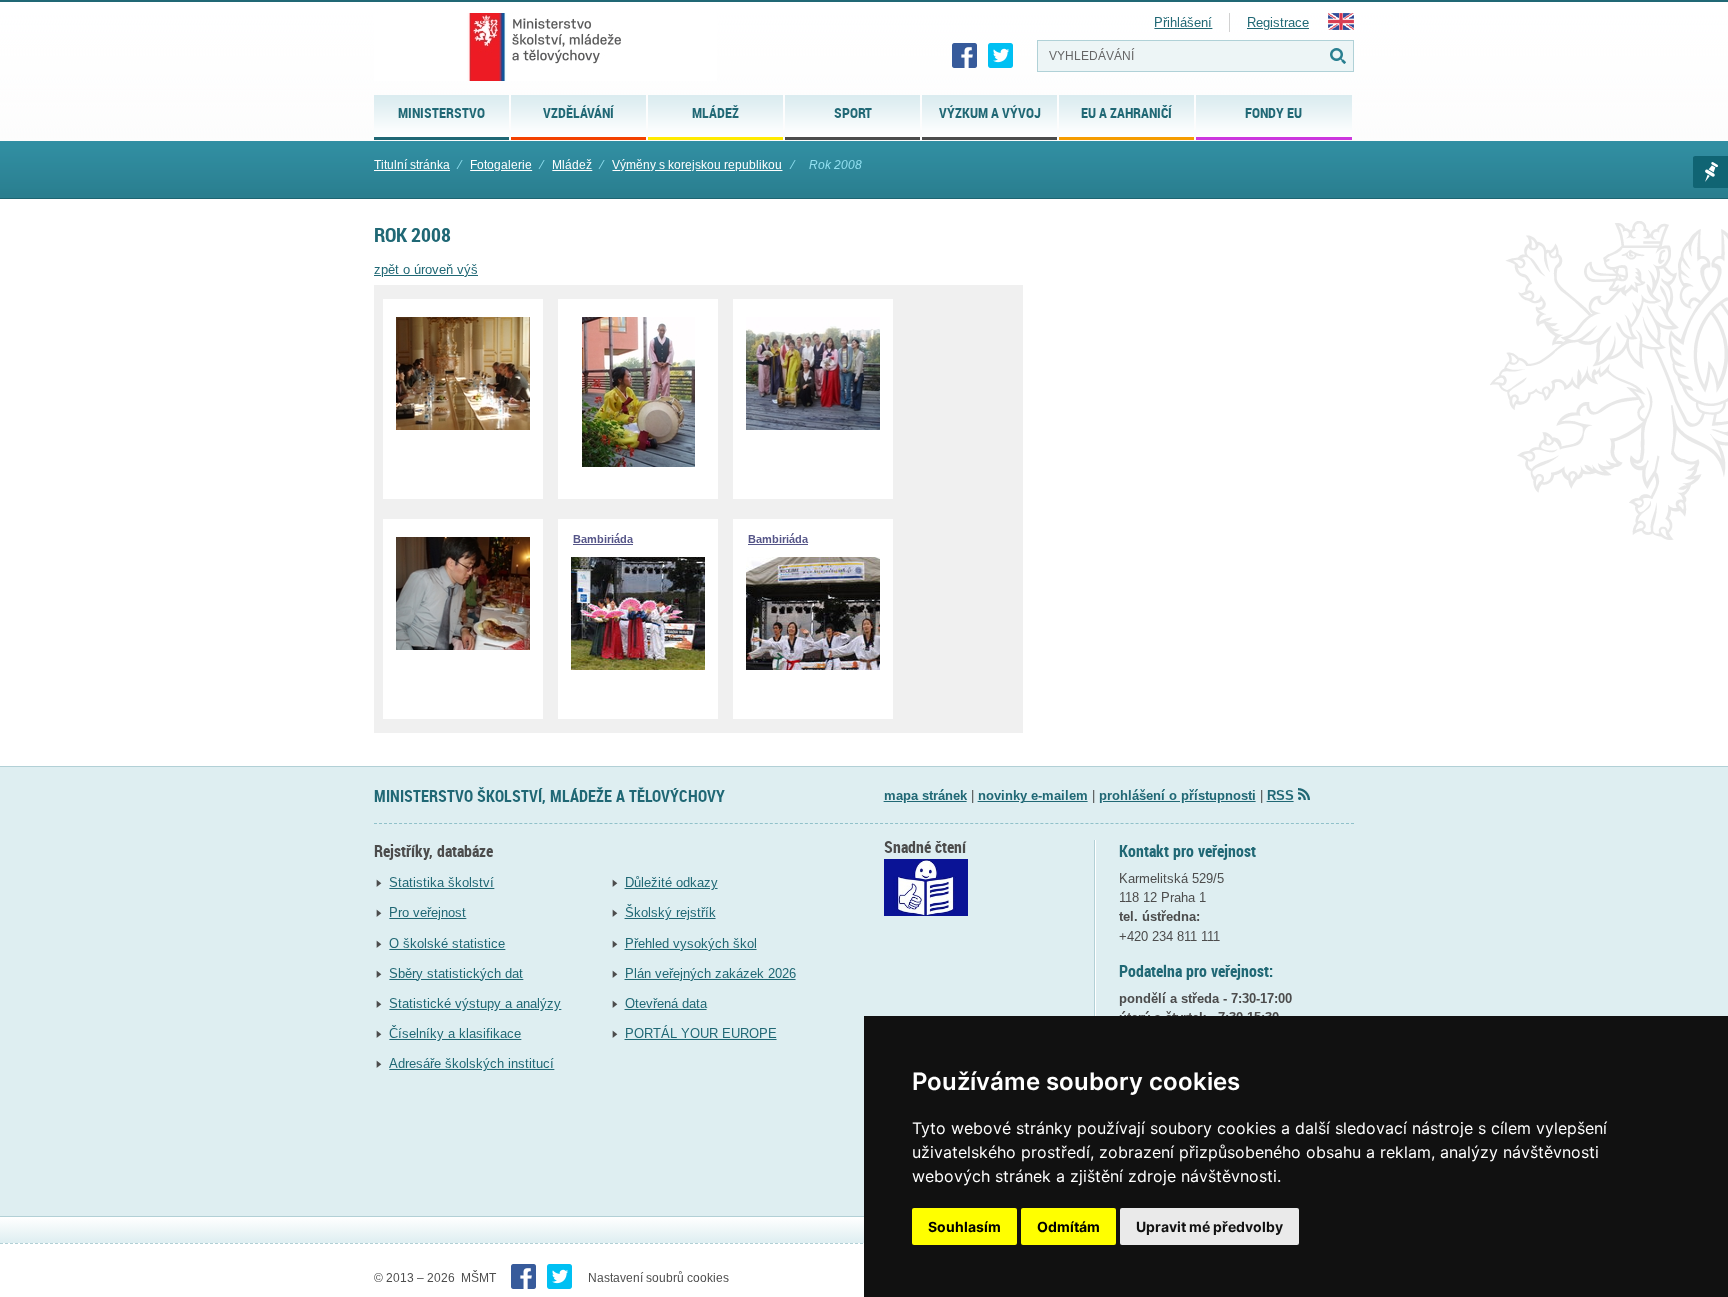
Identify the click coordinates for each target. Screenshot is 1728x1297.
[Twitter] (1001, 56)
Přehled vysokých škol (691, 943)
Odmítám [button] (1068, 1226)
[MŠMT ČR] (545, 47)
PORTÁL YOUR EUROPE (701, 1033)
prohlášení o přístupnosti (1177, 795)
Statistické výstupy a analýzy (475, 1003)
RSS (1280, 795)
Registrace (1278, 22)
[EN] (1341, 25)
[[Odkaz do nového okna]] (926, 911)
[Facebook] (965, 56)
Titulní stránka (412, 165)
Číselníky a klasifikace (455, 1033)
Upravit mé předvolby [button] (1209, 1226)
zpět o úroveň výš (426, 269)
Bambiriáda (603, 539)
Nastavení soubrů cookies (658, 1278)
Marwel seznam (1710, 172)
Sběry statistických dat (456, 973)
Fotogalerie (501, 165)
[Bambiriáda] (638, 665)
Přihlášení (1183, 22)
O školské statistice (447, 943)
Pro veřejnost (427, 912)
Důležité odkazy (671, 882)
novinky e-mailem (1033, 795)
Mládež (572, 165)
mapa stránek (925, 795)
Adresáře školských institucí (471, 1063)
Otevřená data (666, 1003)
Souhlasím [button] (964, 1226)
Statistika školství (441, 882)
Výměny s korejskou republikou (697, 165)
